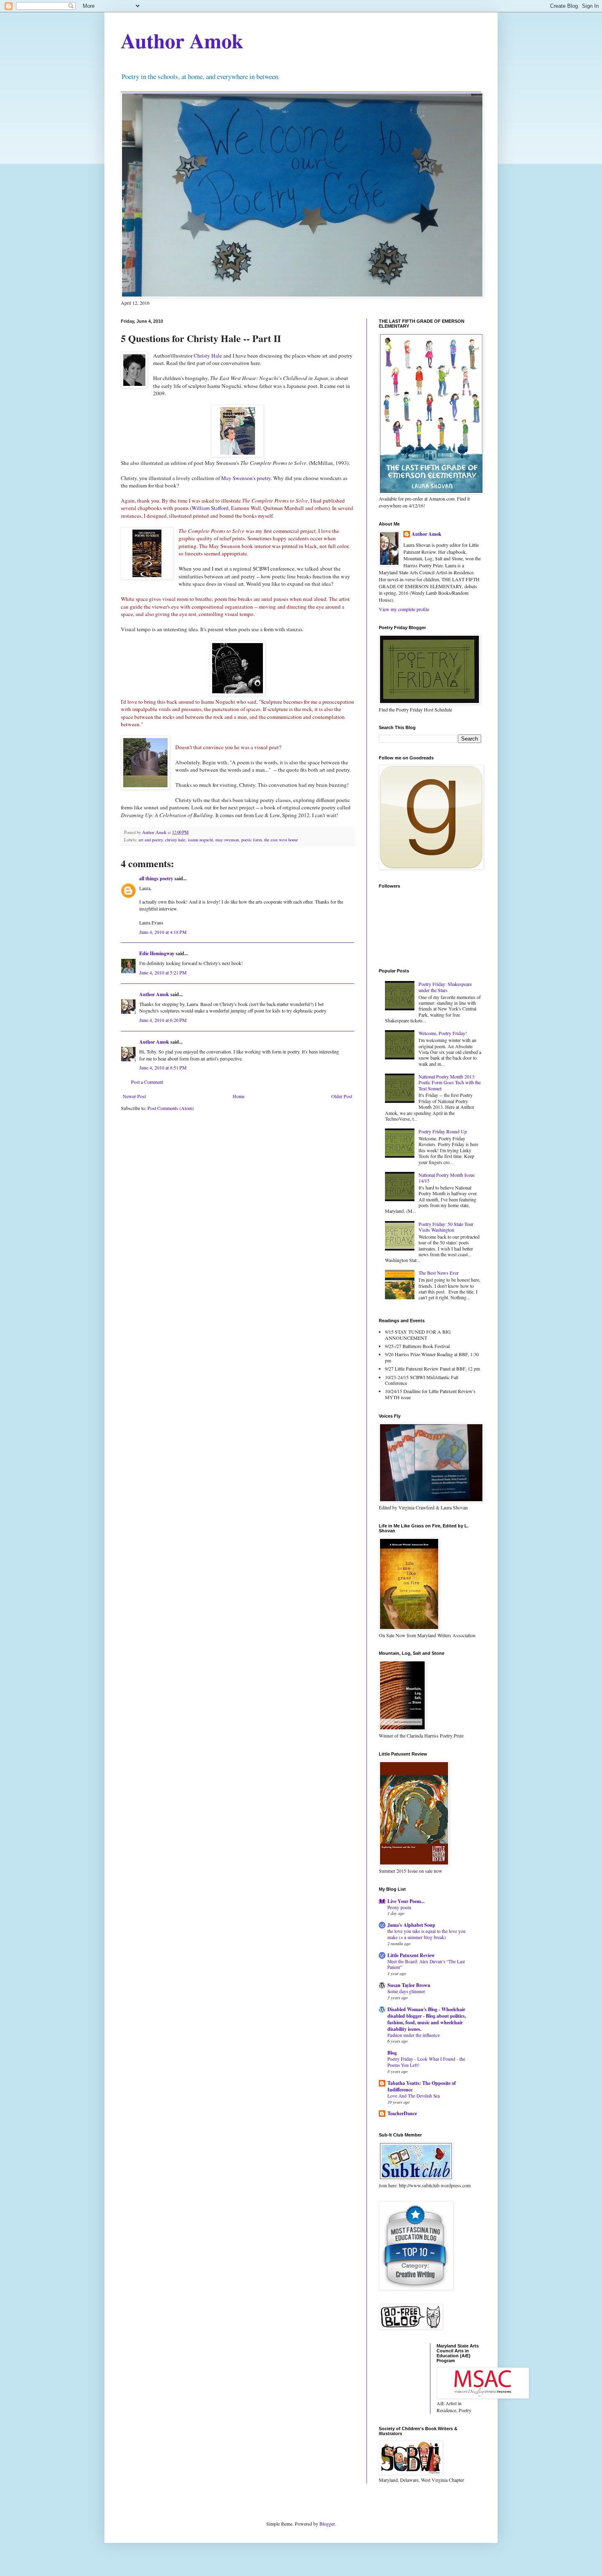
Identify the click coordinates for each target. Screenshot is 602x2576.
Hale (208, 356)
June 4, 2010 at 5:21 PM (163, 972)
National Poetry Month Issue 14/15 (447, 1178)
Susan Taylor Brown (409, 1985)
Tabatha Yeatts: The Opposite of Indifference (422, 2086)
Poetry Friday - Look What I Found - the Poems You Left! (426, 2062)
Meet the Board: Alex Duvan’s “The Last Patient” (426, 1964)
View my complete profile (404, 609)
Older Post (342, 1096)
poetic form (251, 840)
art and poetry (150, 840)
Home (239, 1096)
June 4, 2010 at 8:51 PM (163, 1067)
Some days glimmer (406, 1991)
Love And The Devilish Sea (414, 2096)
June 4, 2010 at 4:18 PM (163, 932)
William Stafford (210, 508)
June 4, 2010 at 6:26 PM (163, 1020)
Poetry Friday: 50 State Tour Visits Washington (446, 1227)
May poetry (246, 478)
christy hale (175, 840)
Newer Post (134, 1096)
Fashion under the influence (414, 2035)
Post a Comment (147, 1082)
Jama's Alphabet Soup (411, 1925)
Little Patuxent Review (411, 1955)
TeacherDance (402, 2113)
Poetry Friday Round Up (443, 1131)
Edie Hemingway (157, 953)
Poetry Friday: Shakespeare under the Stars (445, 987)
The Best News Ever (439, 1273)
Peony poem (399, 1907)
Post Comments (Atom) (171, 1108)
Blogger (327, 2524)
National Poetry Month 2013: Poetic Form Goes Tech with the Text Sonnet (450, 1082)
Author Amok (182, 40)
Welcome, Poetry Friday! (443, 1033)
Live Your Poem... (406, 1901)
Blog (392, 2053)
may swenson (227, 840)
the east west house (281, 840)
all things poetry (156, 878)
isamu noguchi (200, 840)
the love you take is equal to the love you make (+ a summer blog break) (427, 1934)
